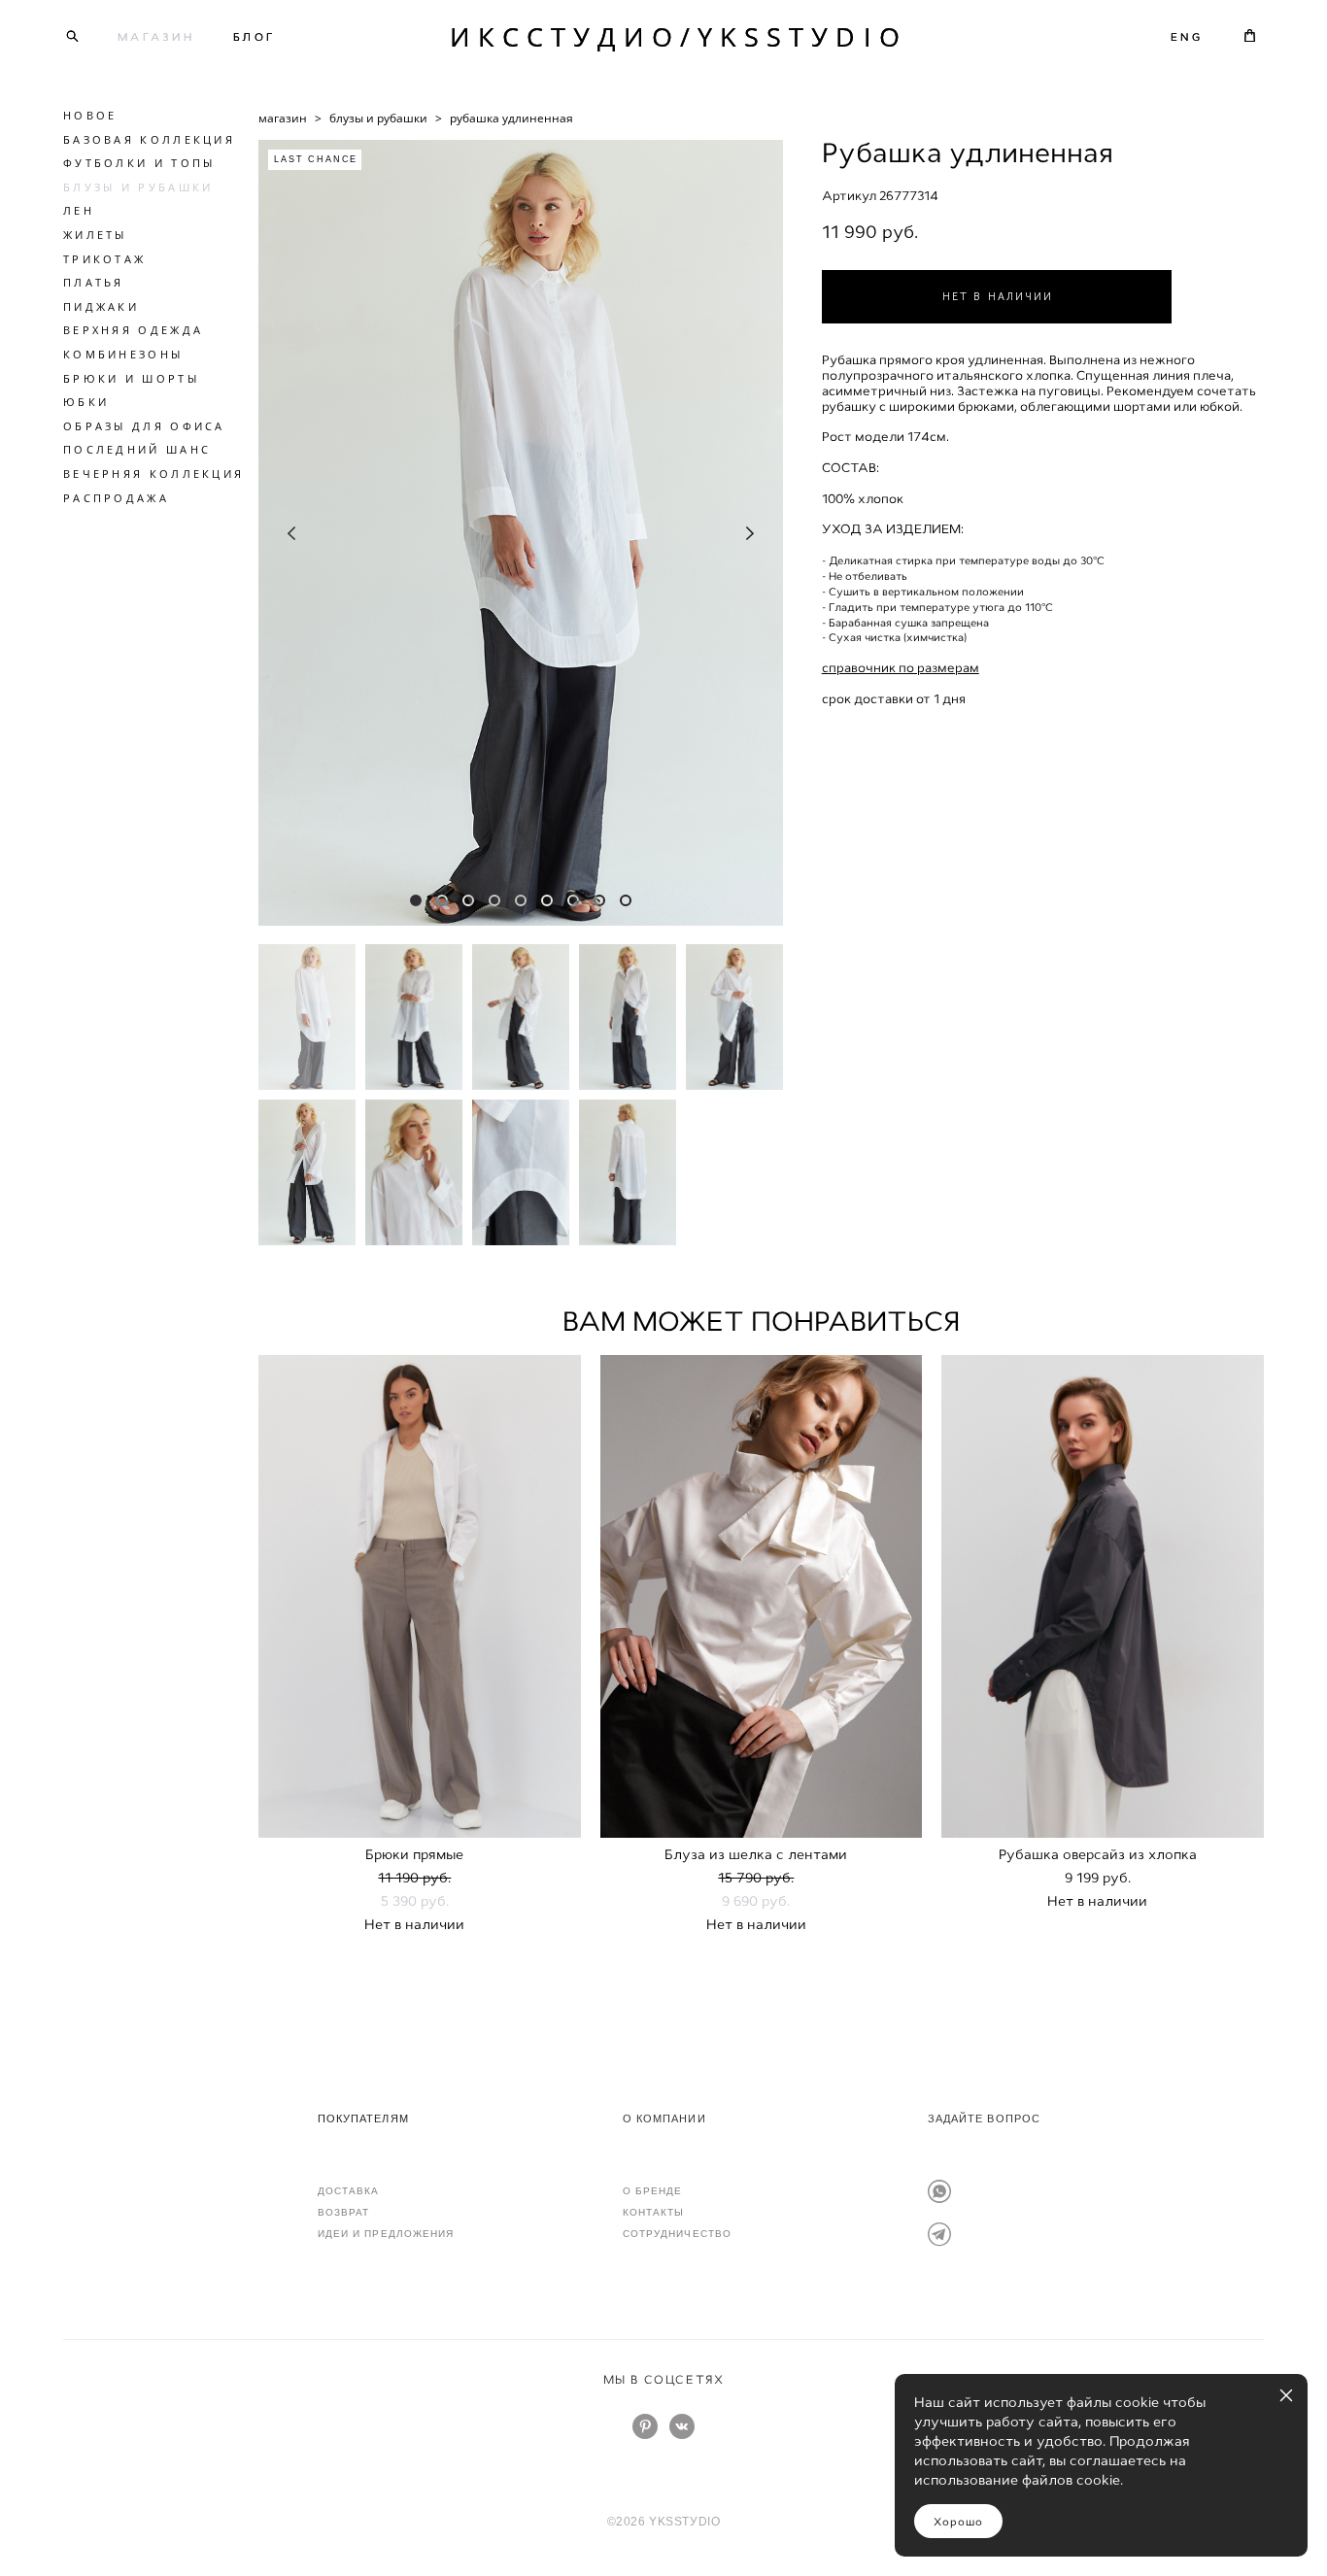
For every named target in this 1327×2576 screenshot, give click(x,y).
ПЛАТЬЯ (94, 282)
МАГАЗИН (156, 37)
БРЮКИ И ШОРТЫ (131, 378)
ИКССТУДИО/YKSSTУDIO (663, 36)
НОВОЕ (90, 115)
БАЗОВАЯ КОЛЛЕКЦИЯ (149, 139)
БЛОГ (255, 37)
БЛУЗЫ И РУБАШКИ (138, 187)
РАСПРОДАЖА (116, 498)
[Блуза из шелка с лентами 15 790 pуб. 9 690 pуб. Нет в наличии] (762, 1596)
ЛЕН (79, 210)
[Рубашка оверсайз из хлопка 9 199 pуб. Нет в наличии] (1103, 1596)
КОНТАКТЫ (654, 2212)
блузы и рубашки (378, 118)
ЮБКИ (86, 402)
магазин (283, 118)
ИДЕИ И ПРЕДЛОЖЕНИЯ (386, 2234)
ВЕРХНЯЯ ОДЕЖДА (133, 330)
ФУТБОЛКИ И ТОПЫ (139, 163)
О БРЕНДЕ (653, 2191)
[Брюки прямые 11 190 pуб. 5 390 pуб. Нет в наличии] (420, 1596)
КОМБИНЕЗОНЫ (123, 354)
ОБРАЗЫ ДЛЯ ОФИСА (144, 426)
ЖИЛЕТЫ (95, 235)
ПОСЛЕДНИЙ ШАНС (137, 449)
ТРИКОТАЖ (104, 259)
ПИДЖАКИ (101, 306)
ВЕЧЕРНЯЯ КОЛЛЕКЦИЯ (153, 474)
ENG (1187, 37)
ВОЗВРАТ (344, 2212)
